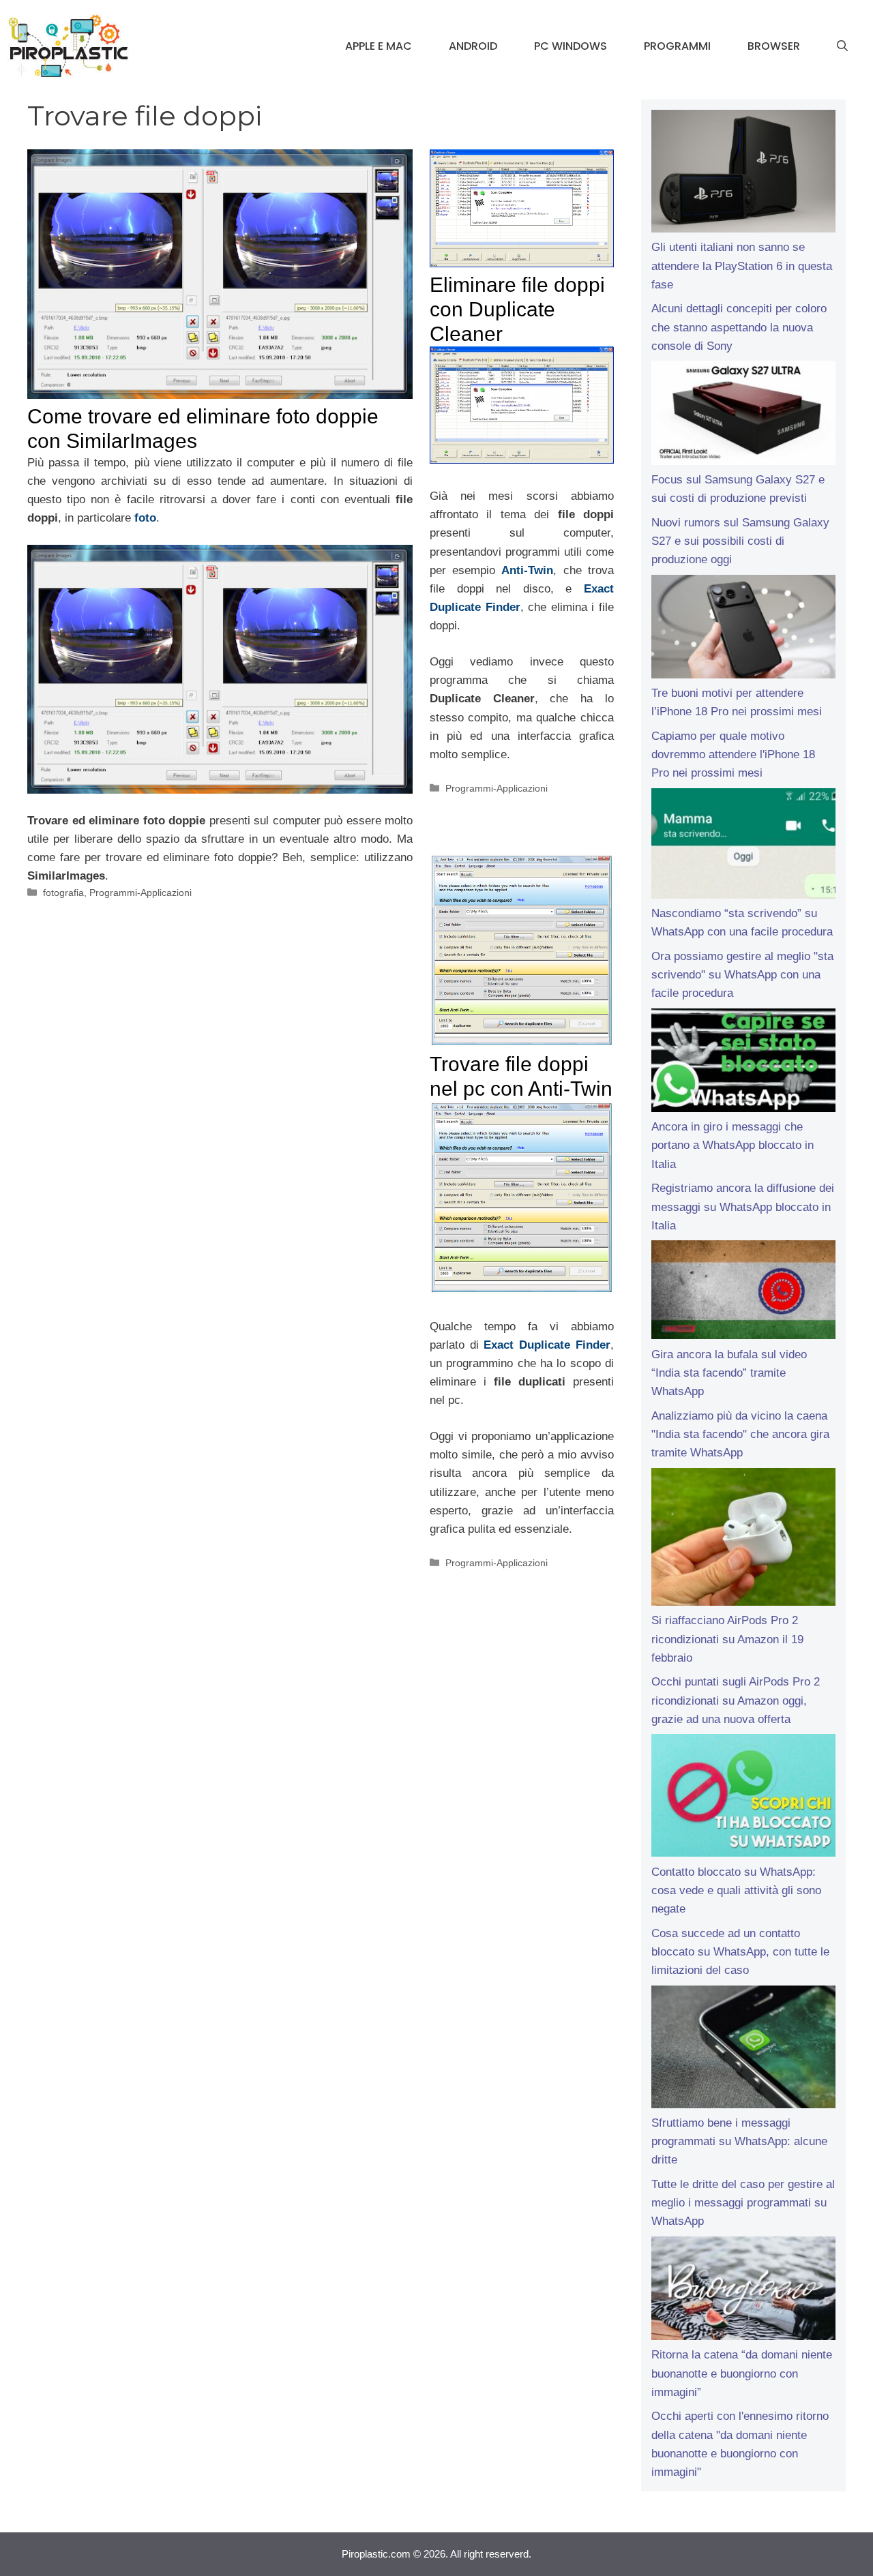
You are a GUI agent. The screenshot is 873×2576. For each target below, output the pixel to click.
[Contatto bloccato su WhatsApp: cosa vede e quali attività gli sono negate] (743, 1798)
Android (473, 46)
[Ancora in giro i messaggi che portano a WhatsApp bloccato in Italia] (743, 1063)
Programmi (677, 46)
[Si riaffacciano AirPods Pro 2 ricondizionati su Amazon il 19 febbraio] (743, 1540)
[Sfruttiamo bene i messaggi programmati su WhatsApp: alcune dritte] (743, 2050)
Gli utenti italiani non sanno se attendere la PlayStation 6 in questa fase (742, 266)
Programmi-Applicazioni (140, 893)
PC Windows (571, 46)
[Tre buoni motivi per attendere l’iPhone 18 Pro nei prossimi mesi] (743, 629)
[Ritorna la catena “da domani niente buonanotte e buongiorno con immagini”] (743, 2291)
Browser (774, 46)
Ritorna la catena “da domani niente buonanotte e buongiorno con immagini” (742, 2373)
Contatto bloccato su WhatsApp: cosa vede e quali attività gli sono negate (736, 1890)
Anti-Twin (527, 570)
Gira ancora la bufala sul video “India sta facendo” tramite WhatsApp (729, 1373)
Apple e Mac (379, 46)
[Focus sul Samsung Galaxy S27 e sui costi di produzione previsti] (743, 415)
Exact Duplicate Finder (547, 1345)
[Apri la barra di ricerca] (842, 46)
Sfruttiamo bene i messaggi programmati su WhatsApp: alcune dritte (739, 2141)
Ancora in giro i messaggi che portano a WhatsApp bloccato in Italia (733, 1145)
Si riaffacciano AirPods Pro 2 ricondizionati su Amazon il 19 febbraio (727, 1639)
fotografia (63, 893)
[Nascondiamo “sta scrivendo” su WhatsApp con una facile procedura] (743, 846)
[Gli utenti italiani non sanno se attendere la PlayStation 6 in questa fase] (743, 174)
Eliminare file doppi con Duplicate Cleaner (517, 309)
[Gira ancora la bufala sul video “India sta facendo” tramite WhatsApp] (743, 1292)
